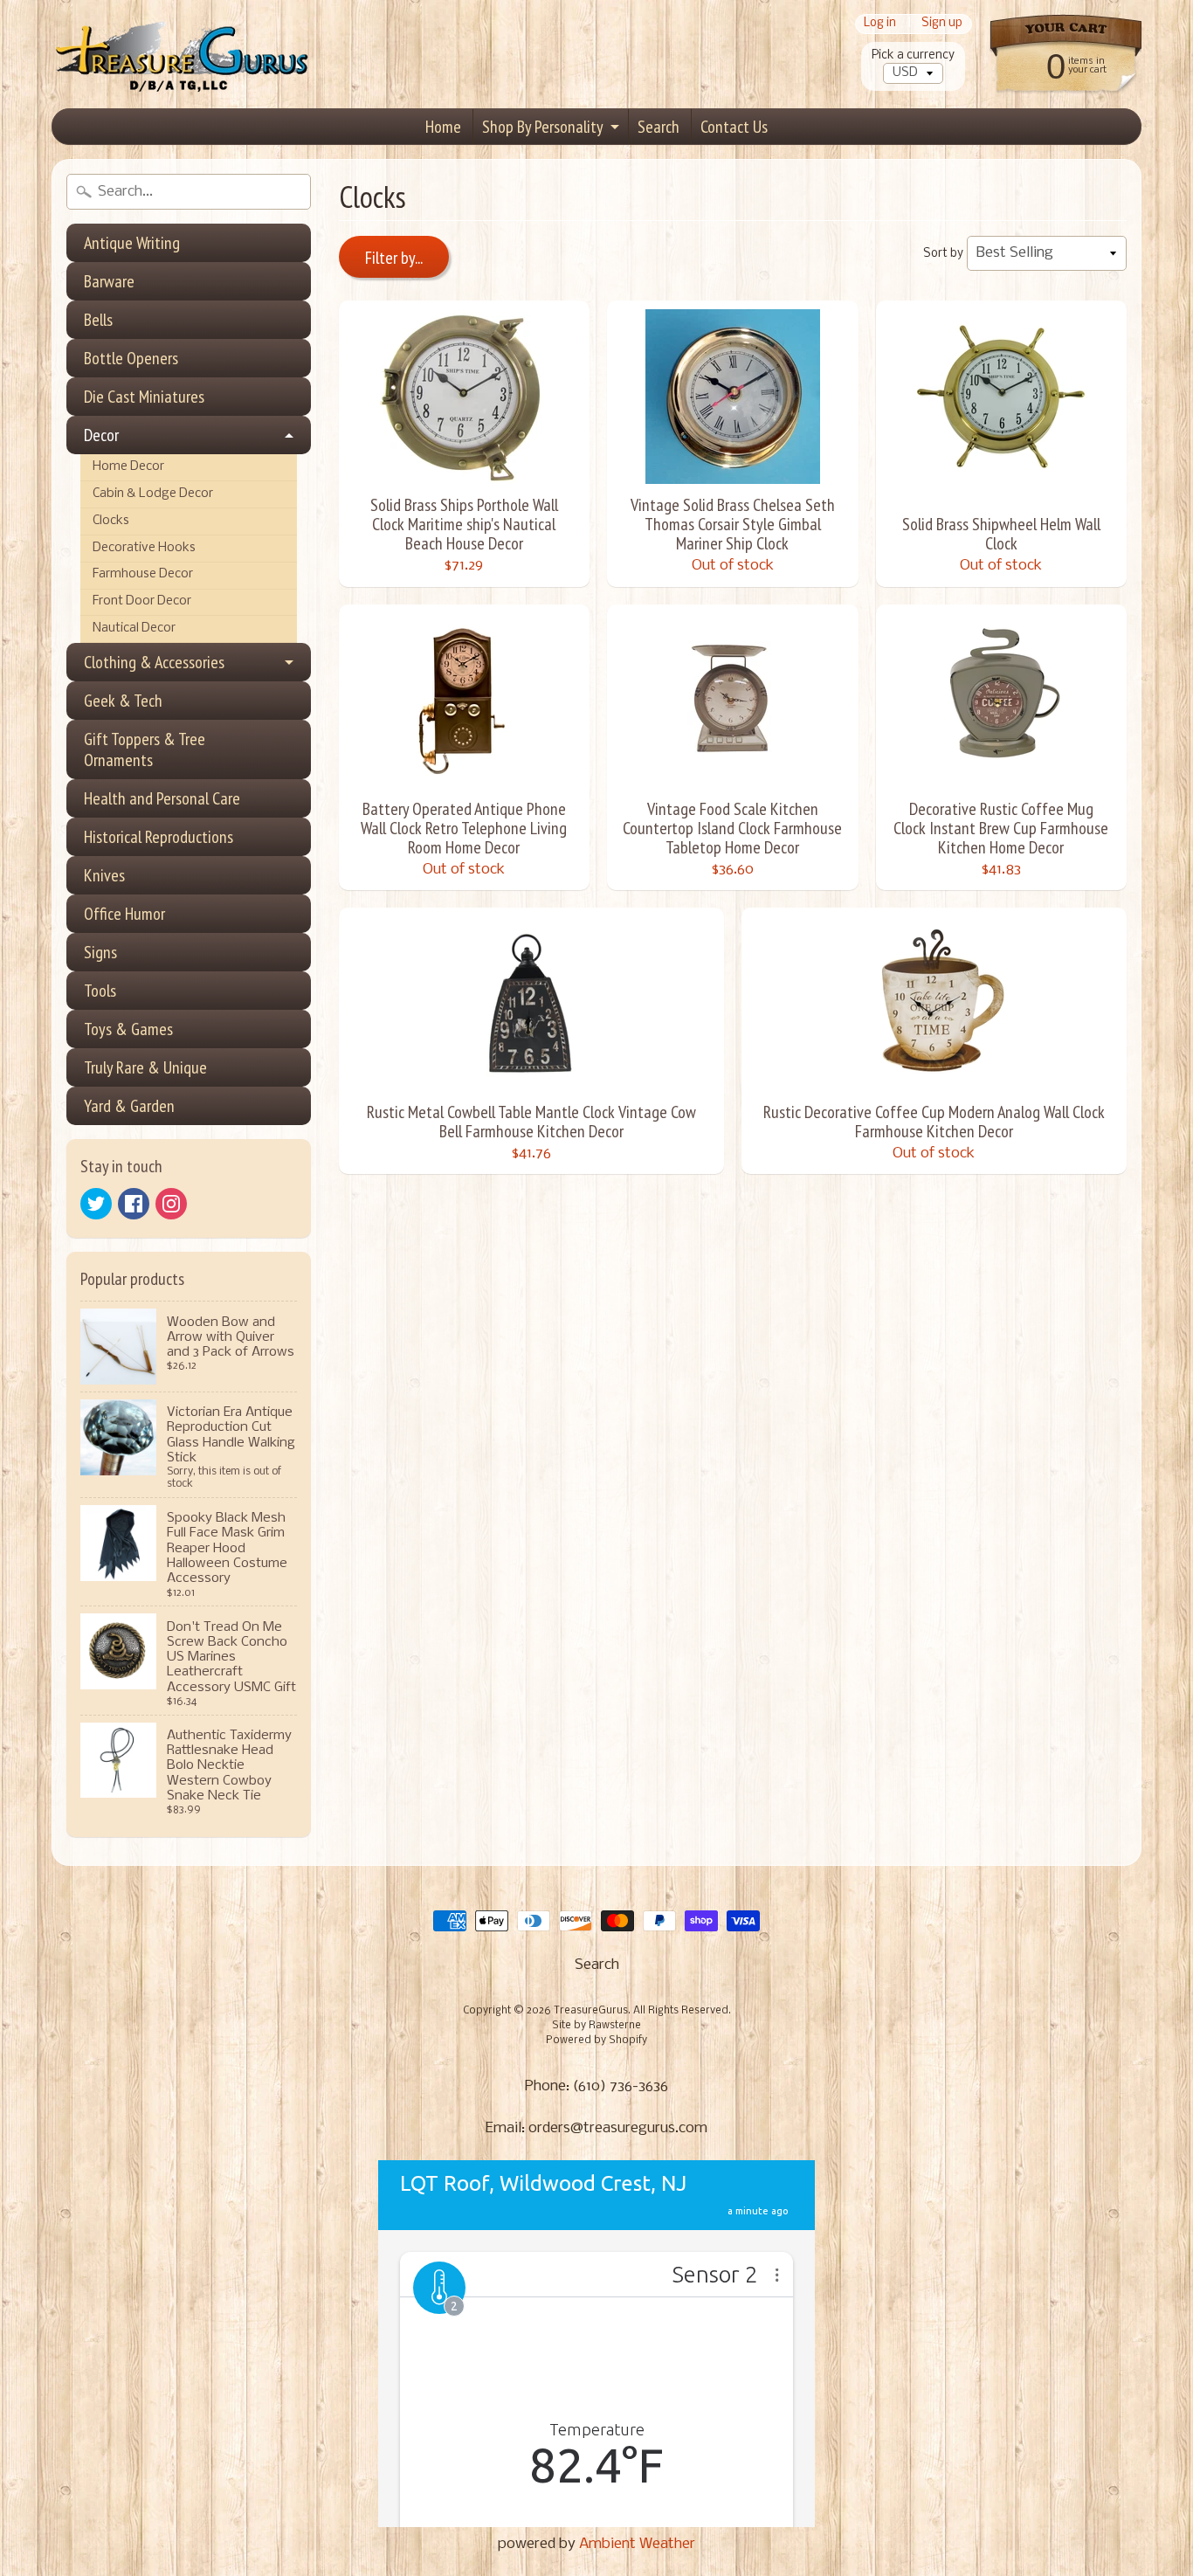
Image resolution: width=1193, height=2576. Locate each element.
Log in (880, 24)
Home (443, 127)
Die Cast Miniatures (144, 397)
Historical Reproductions (159, 837)
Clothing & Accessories (154, 662)
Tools (100, 991)
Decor (101, 435)
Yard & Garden (129, 1106)
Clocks (111, 521)
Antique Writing (132, 243)
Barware (109, 281)
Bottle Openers (131, 358)
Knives (104, 875)
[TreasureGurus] (183, 55)
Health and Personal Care (162, 798)
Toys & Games (128, 1029)
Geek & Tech (123, 701)
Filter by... (394, 258)
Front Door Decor (142, 601)
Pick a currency (913, 55)
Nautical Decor (134, 628)
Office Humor (124, 914)
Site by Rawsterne (596, 2026)
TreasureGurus (591, 2011)
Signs (100, 952)
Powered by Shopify (596, 2041)
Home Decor (128, 467)
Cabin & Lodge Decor (153, 494)
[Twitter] (96, 1204)
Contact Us (734, 127)
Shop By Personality (543, 127)
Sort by (943, 254)
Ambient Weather (637, 2544)
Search (659, 127)
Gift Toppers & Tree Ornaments (145, 749)
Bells (98, 320)
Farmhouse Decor (143, 574)
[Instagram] (171, 1204)
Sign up (942, 24)
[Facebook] (134, 1204)
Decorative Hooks (144, 548)
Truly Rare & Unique (145, 1067)
